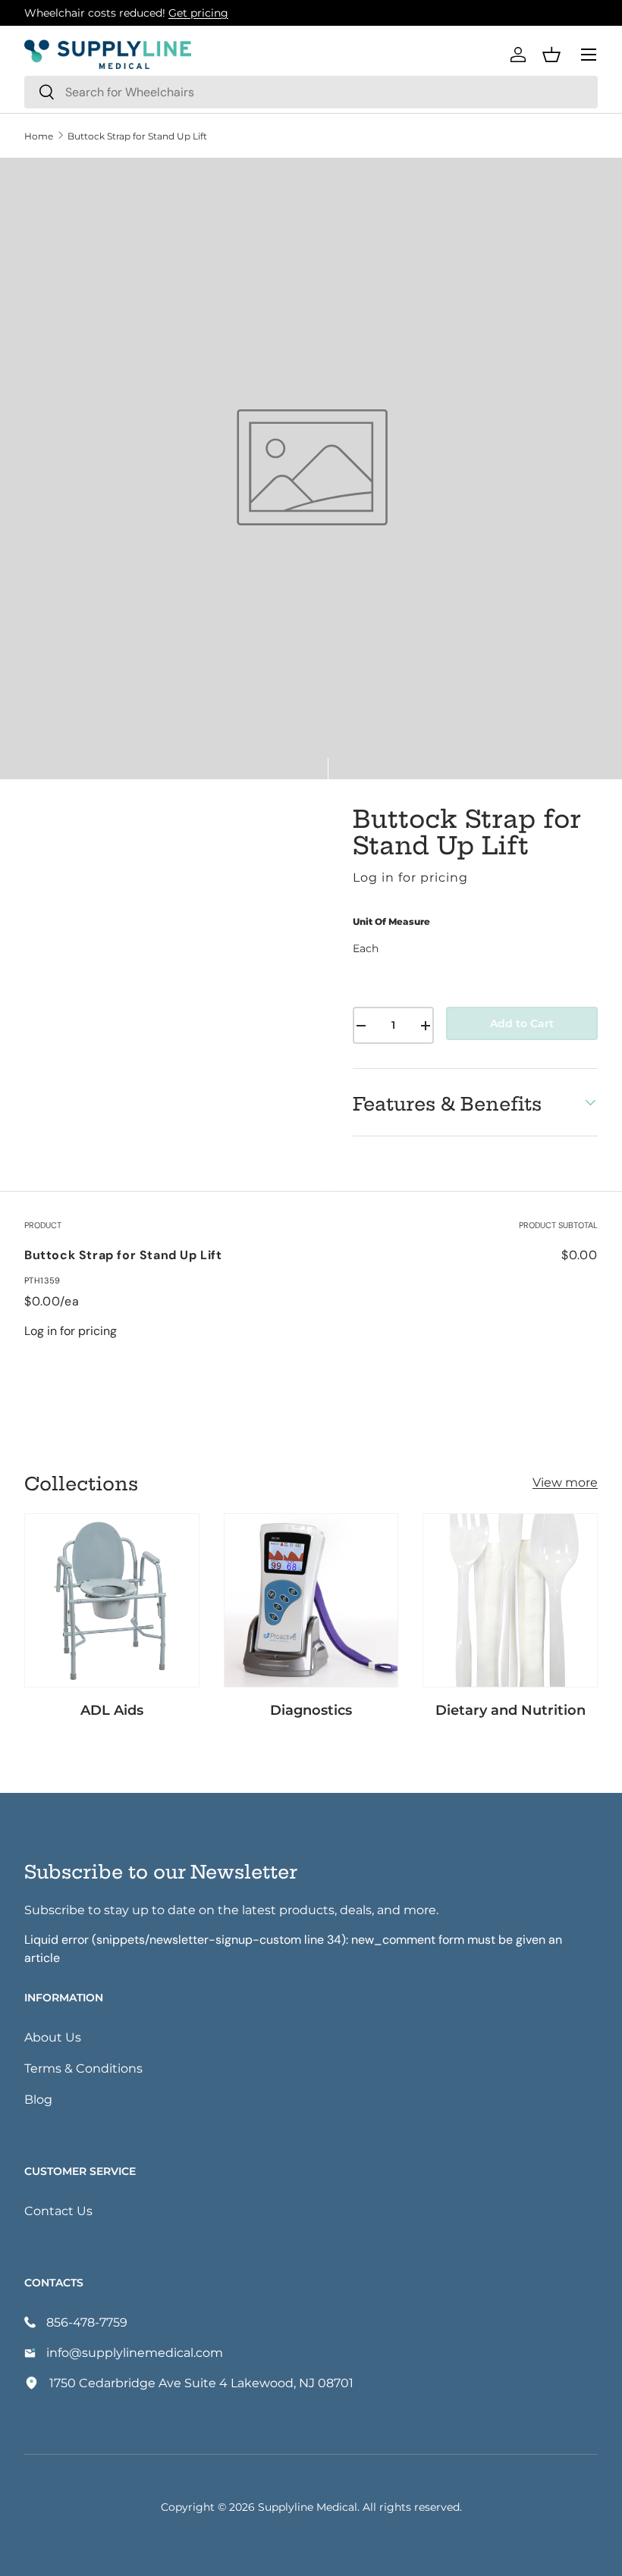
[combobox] (311, 92)
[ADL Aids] (112, 1601)
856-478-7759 (87, 2322)
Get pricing (198, 13)
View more (565, 1482)
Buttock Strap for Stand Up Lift (137, 136)
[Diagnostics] (311, 1601)
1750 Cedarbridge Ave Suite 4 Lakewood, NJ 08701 (201, 2382)
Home (39, 136)
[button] (551, 55)
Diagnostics (311, 1709)
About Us (53, 2037)
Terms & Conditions (83, 2068)
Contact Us (58, 2210)
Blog (38, 2099)
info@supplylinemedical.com (135, 2352)
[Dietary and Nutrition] (510, 1601)
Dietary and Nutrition (510, 1709)
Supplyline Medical (308, 2507)
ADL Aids (112, 1709)
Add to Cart (522, 1023)
